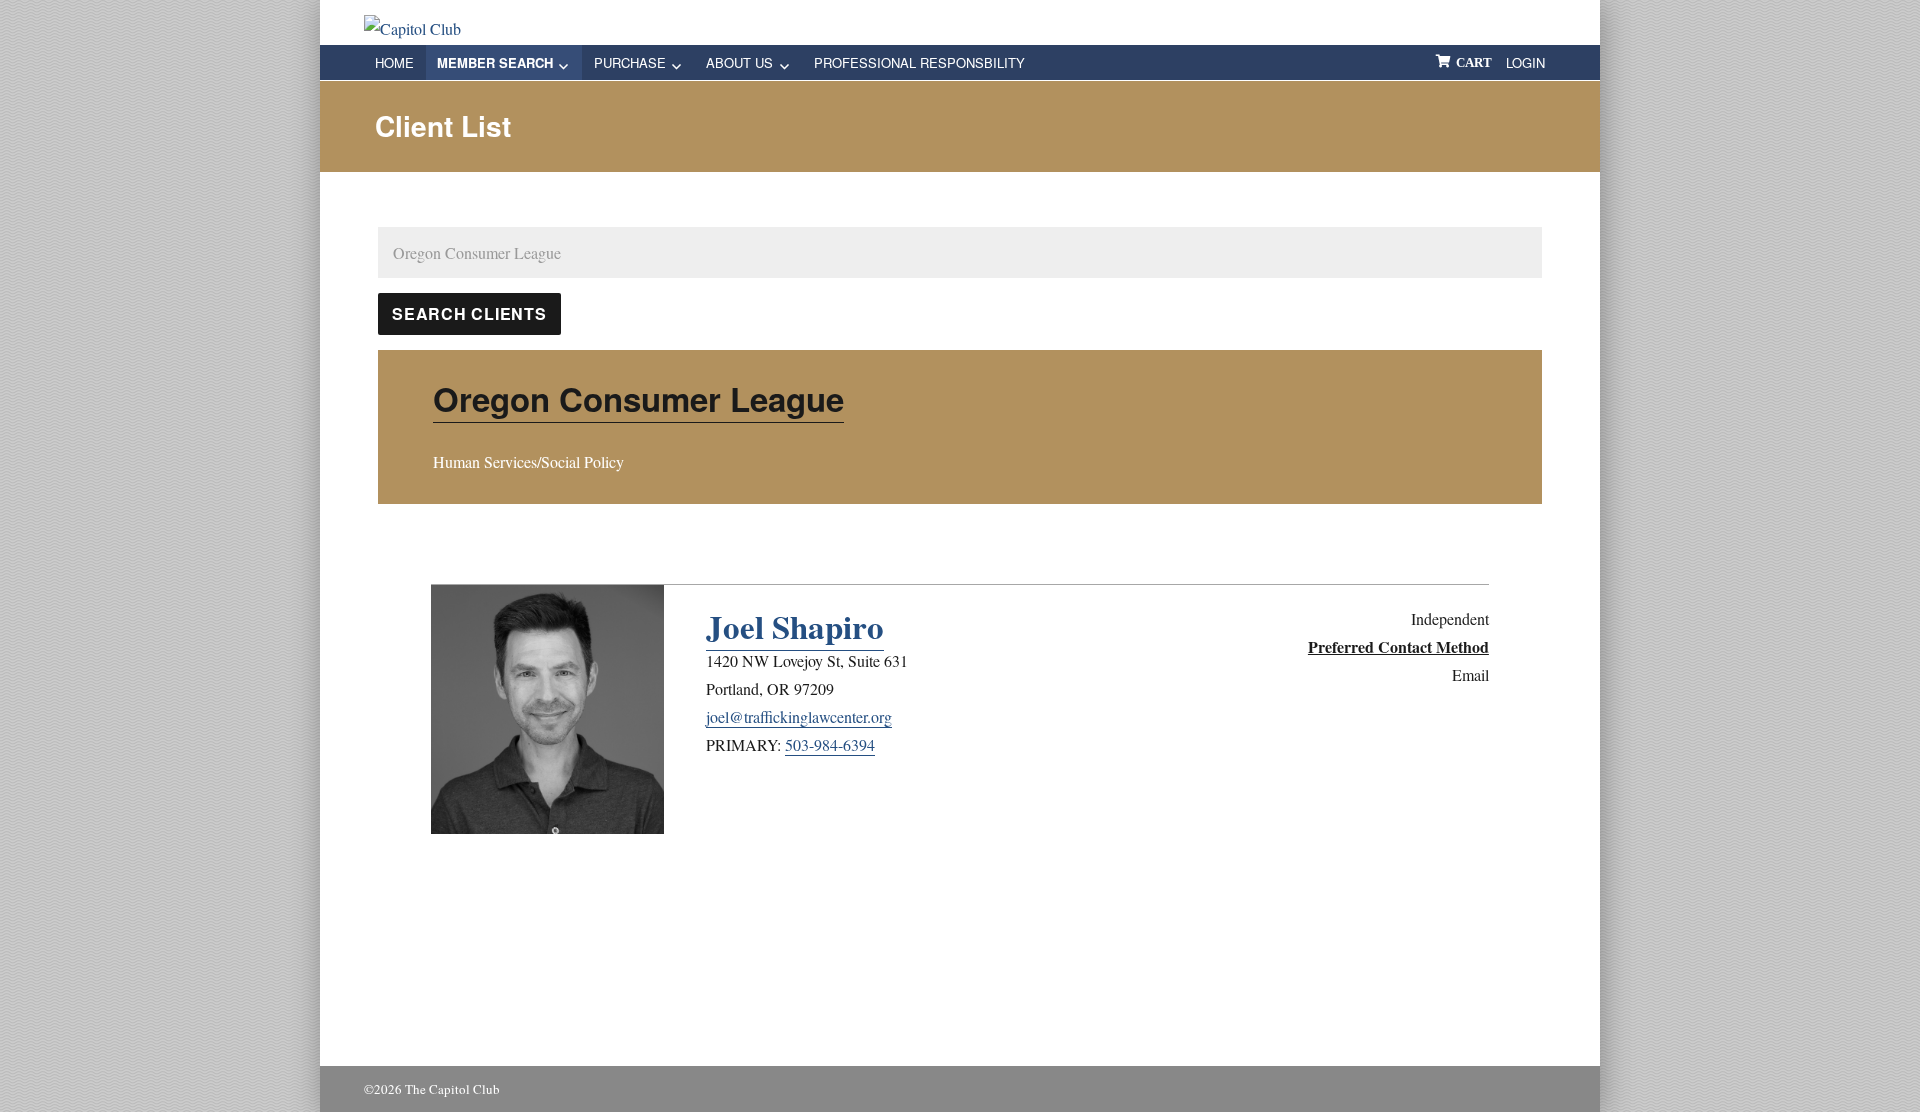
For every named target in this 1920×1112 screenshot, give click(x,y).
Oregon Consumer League (638, 398)
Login (1525, 62)
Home (394, 62)
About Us (739, 62)
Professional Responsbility (919, 62)
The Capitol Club (452, 1089)
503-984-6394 (830, 744)
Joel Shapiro (795, 626)
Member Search (495, 62)
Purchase (630, 62)
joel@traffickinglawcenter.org (799, 716)
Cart (1474, 62)
